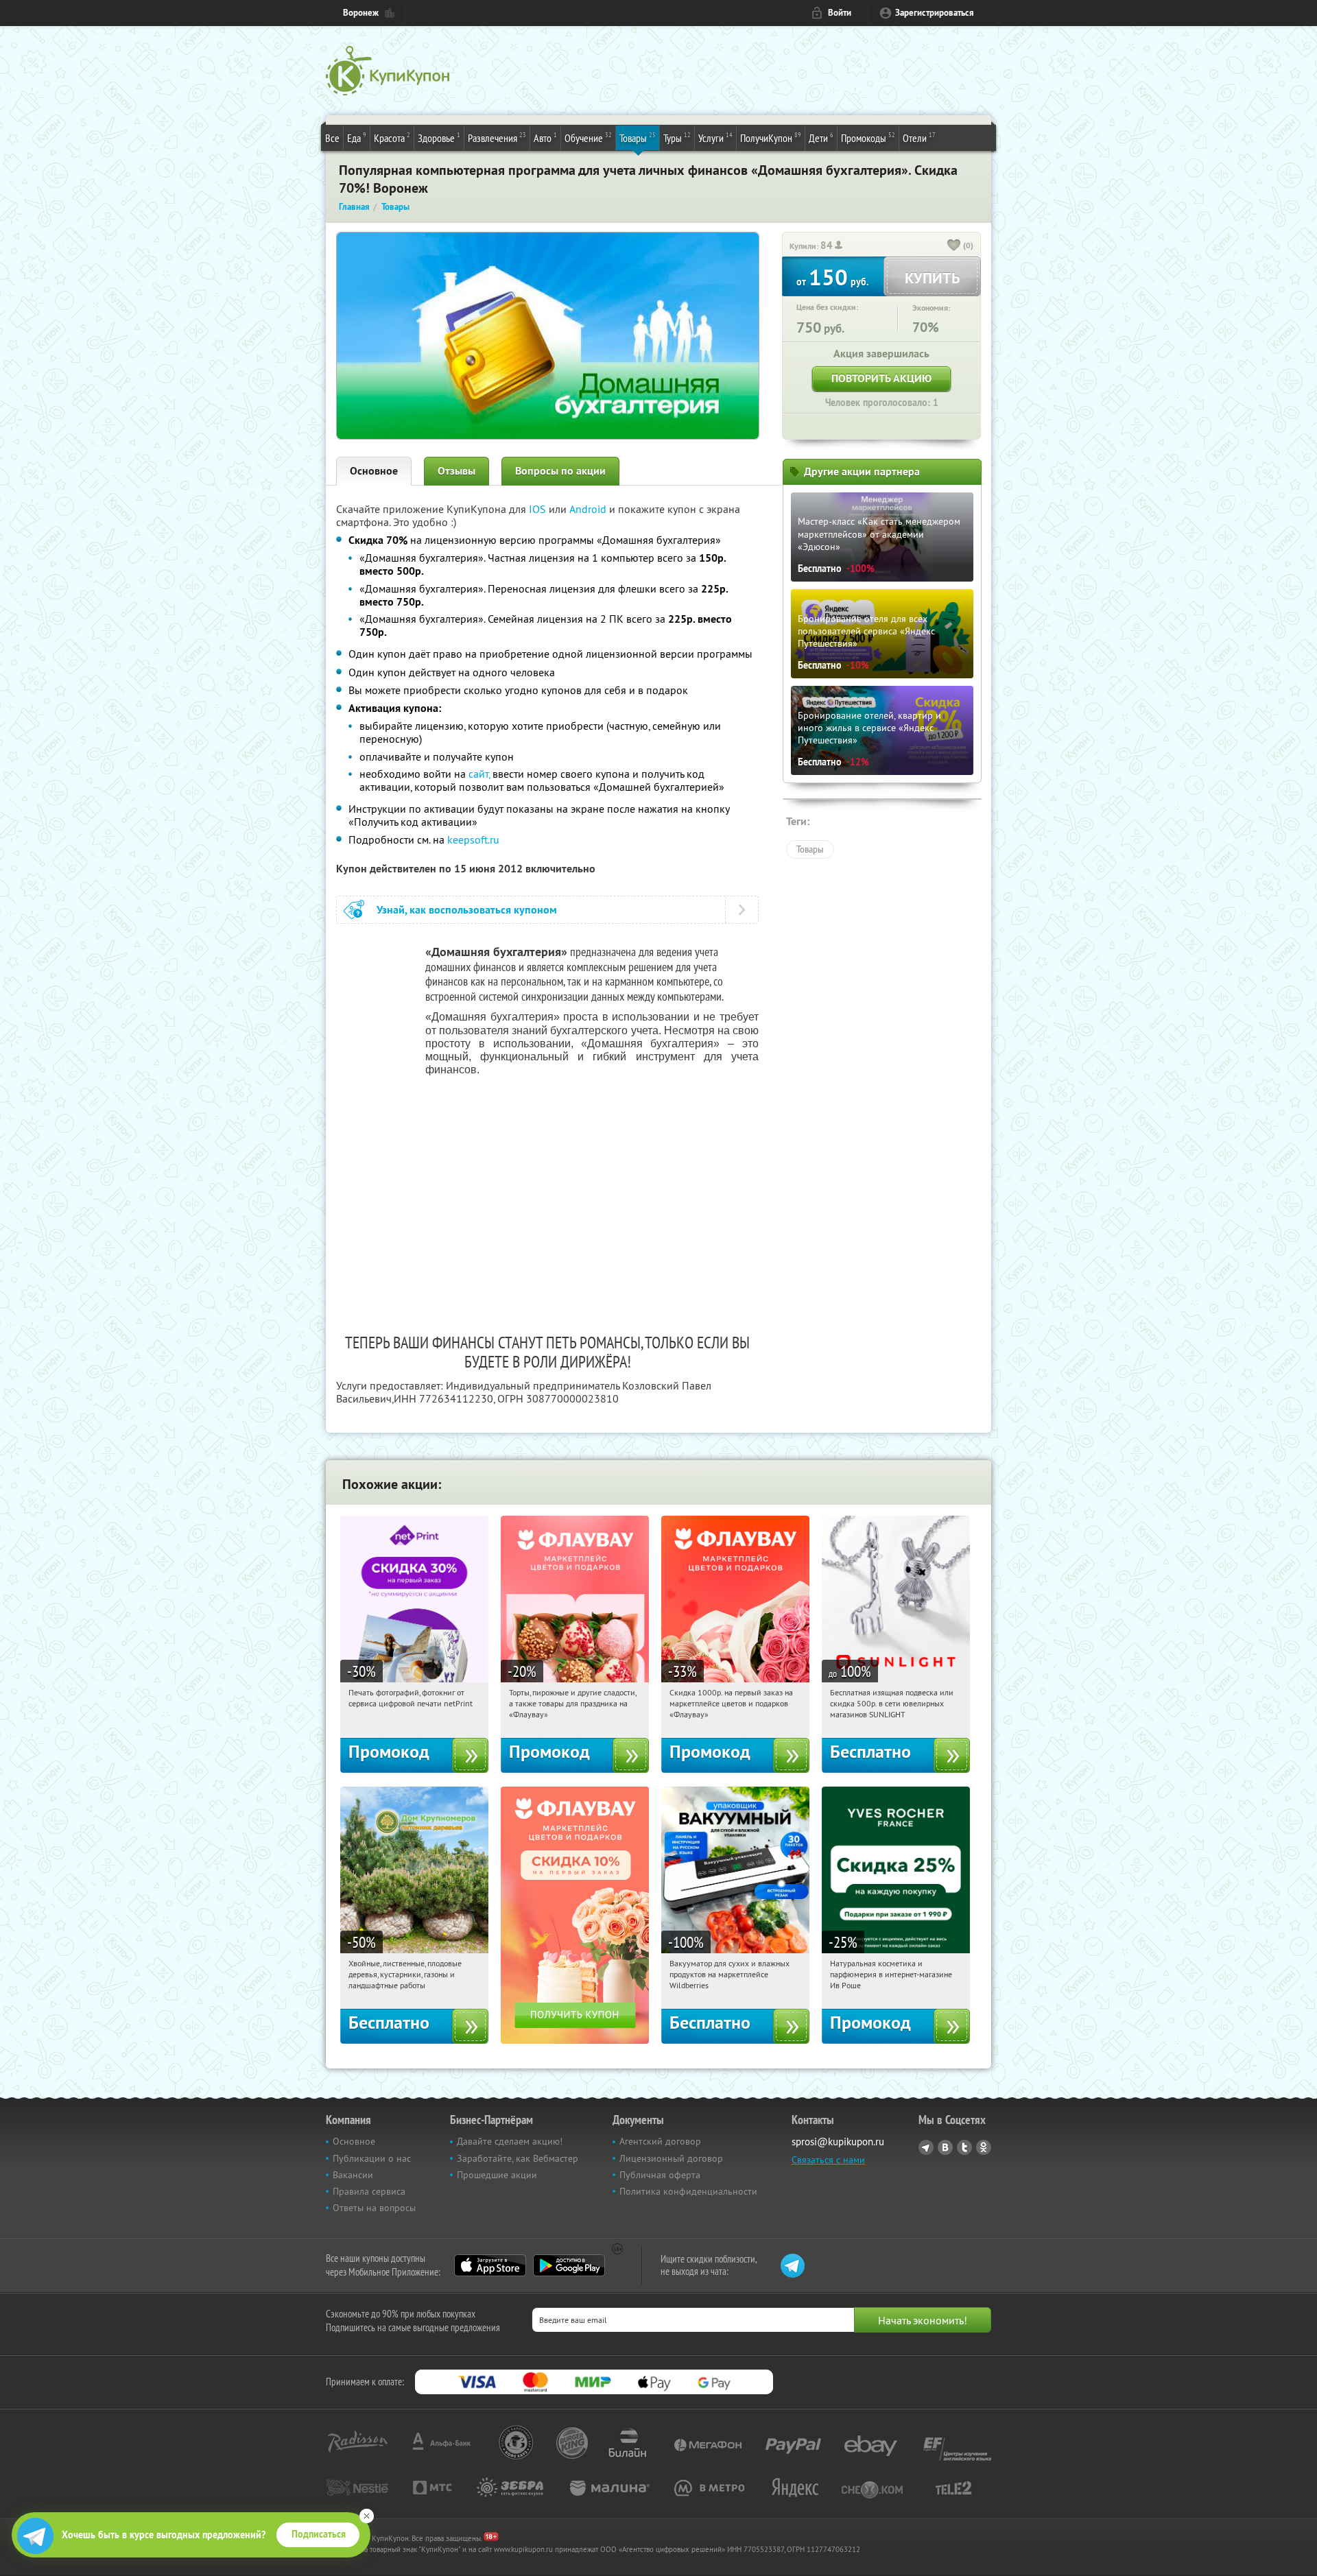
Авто (545, 138)
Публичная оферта (660, 2175)
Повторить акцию (881, 378)
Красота (392, 138)
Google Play (569, 2265)
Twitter (964, 2147)
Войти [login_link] (840, 13)
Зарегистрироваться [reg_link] (935, 13)
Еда (357, 138)
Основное (374, 471)
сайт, (479, 774)
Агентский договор (660, 2141)
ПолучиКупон (771, 138)
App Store (490, 2265)
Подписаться (319, 2534)
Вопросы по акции (560, 471)
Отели (919, 138)
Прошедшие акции (497, 2175)
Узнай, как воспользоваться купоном (467, 910)
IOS (539, 509)
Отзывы (456, 471)
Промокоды (868, 138)
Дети (821, 138)
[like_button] (954, 246)
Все (332, 138)
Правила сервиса (369, 2191)
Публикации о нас (372, 2158)
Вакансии (353, 2175)
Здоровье (439, 138)
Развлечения (497, 138)
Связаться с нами (828, 2160)
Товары (638, 138)
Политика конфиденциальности (688, 2191)
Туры (677, 138)
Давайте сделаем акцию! (510, 2141)
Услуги (715, 138)
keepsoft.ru (473, 839)
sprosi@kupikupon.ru (838, 2142)
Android (589, 509)
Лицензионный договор (671, 2158)
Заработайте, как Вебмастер (518, 2158)
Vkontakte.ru (945, 2147)
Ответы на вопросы (374, 2208)
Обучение (588, 138)
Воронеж (361, 13)
